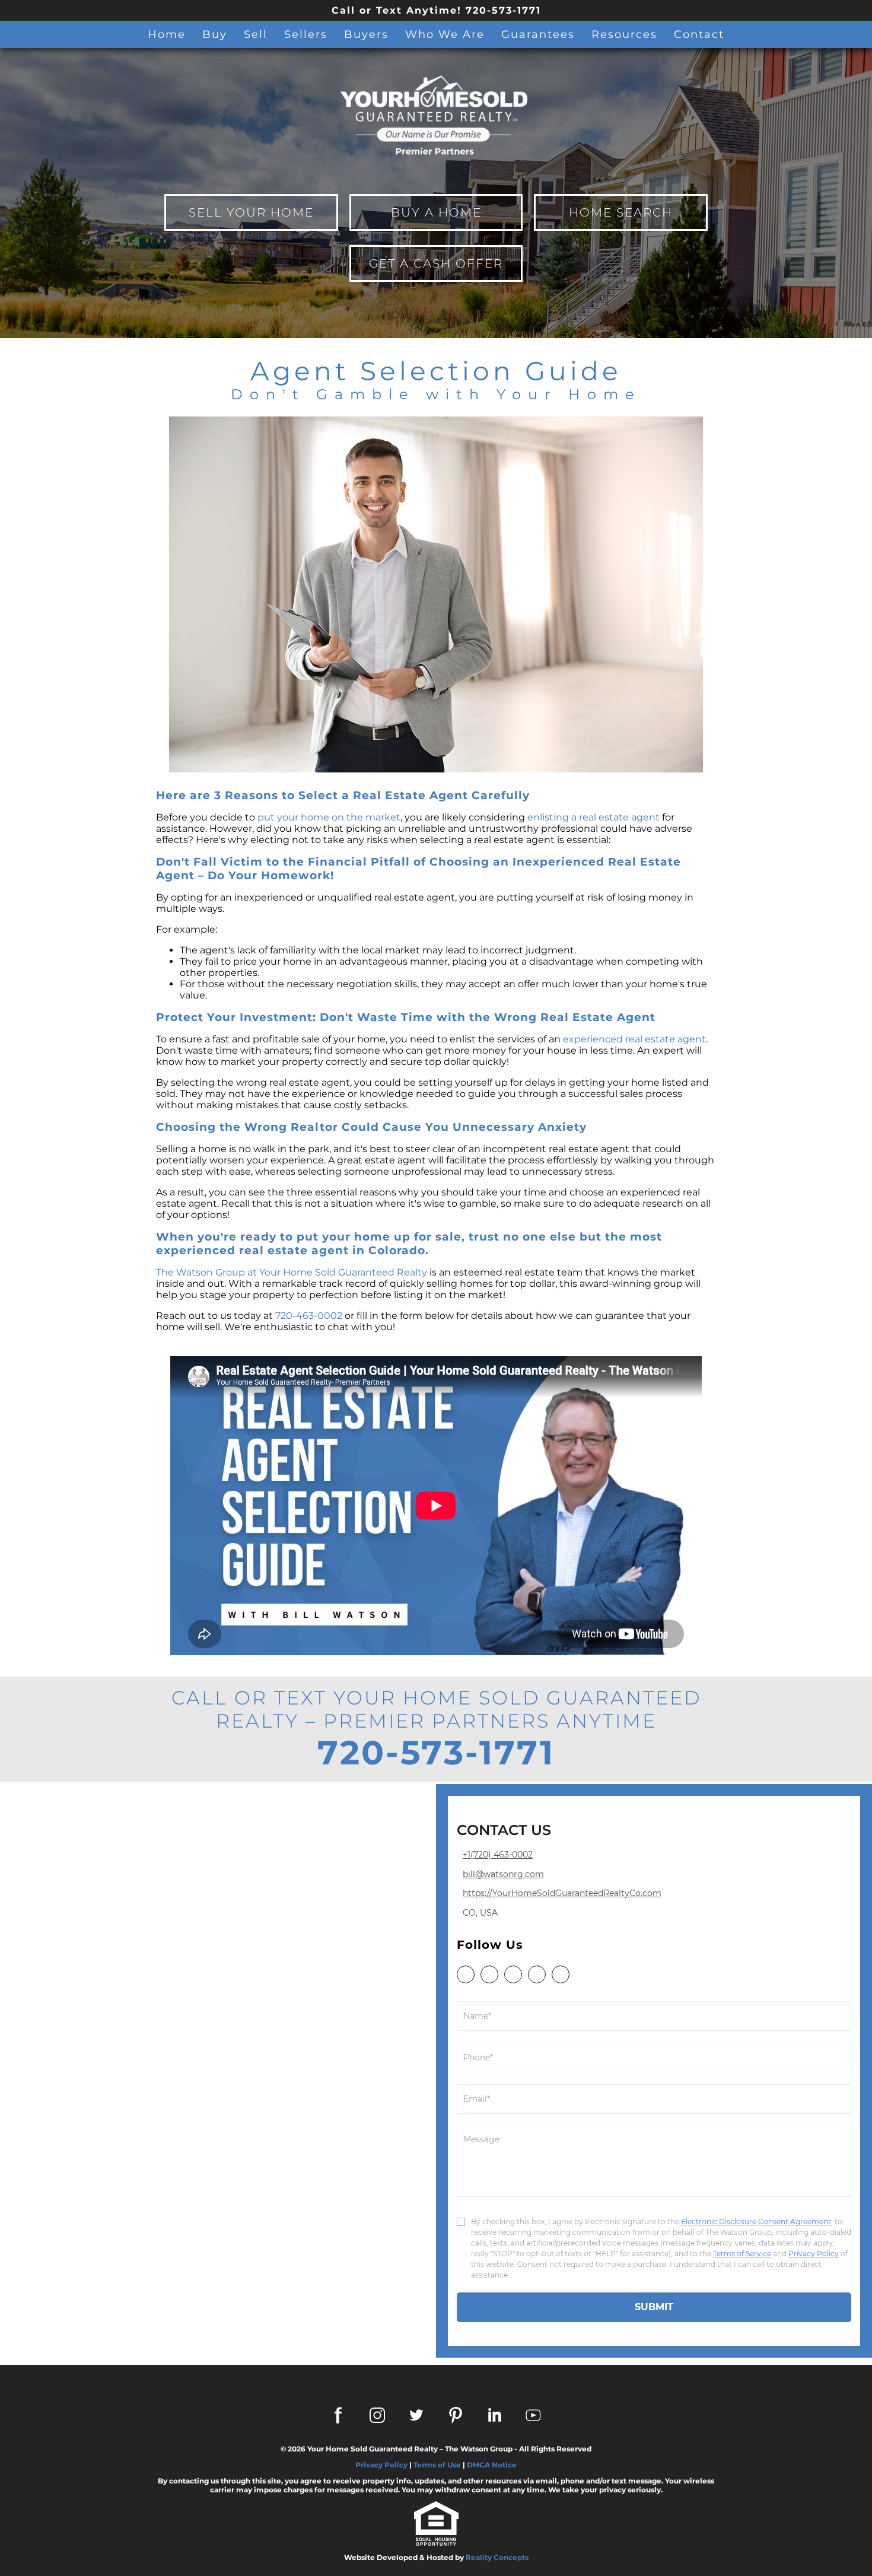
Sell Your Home (251, 212)
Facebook (338, 2415)
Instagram (377, 2415)
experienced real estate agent (634, 1039)
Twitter (416, 2415)
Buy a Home (436, 212)
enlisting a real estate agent (593, 817)
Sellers (306, 34)
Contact (699, 34)
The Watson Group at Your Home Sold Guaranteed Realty (292, 1272)
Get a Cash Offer (436, 263)
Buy (215, 34)
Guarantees (538, 34)
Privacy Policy (381, 2465)
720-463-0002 (309, 1316)
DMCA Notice (492, 2465)
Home (167, 34)
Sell (256, 34)
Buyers (366, 34)
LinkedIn (495, 2415)
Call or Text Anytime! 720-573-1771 (436, 10)
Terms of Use (437, 2465)
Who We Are (445, 34)
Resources (624, 34)
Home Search (621, 212)
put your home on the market (329, 817)
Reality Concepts (497, 2557)
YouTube (534, 2415)
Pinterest (456, 2415)
